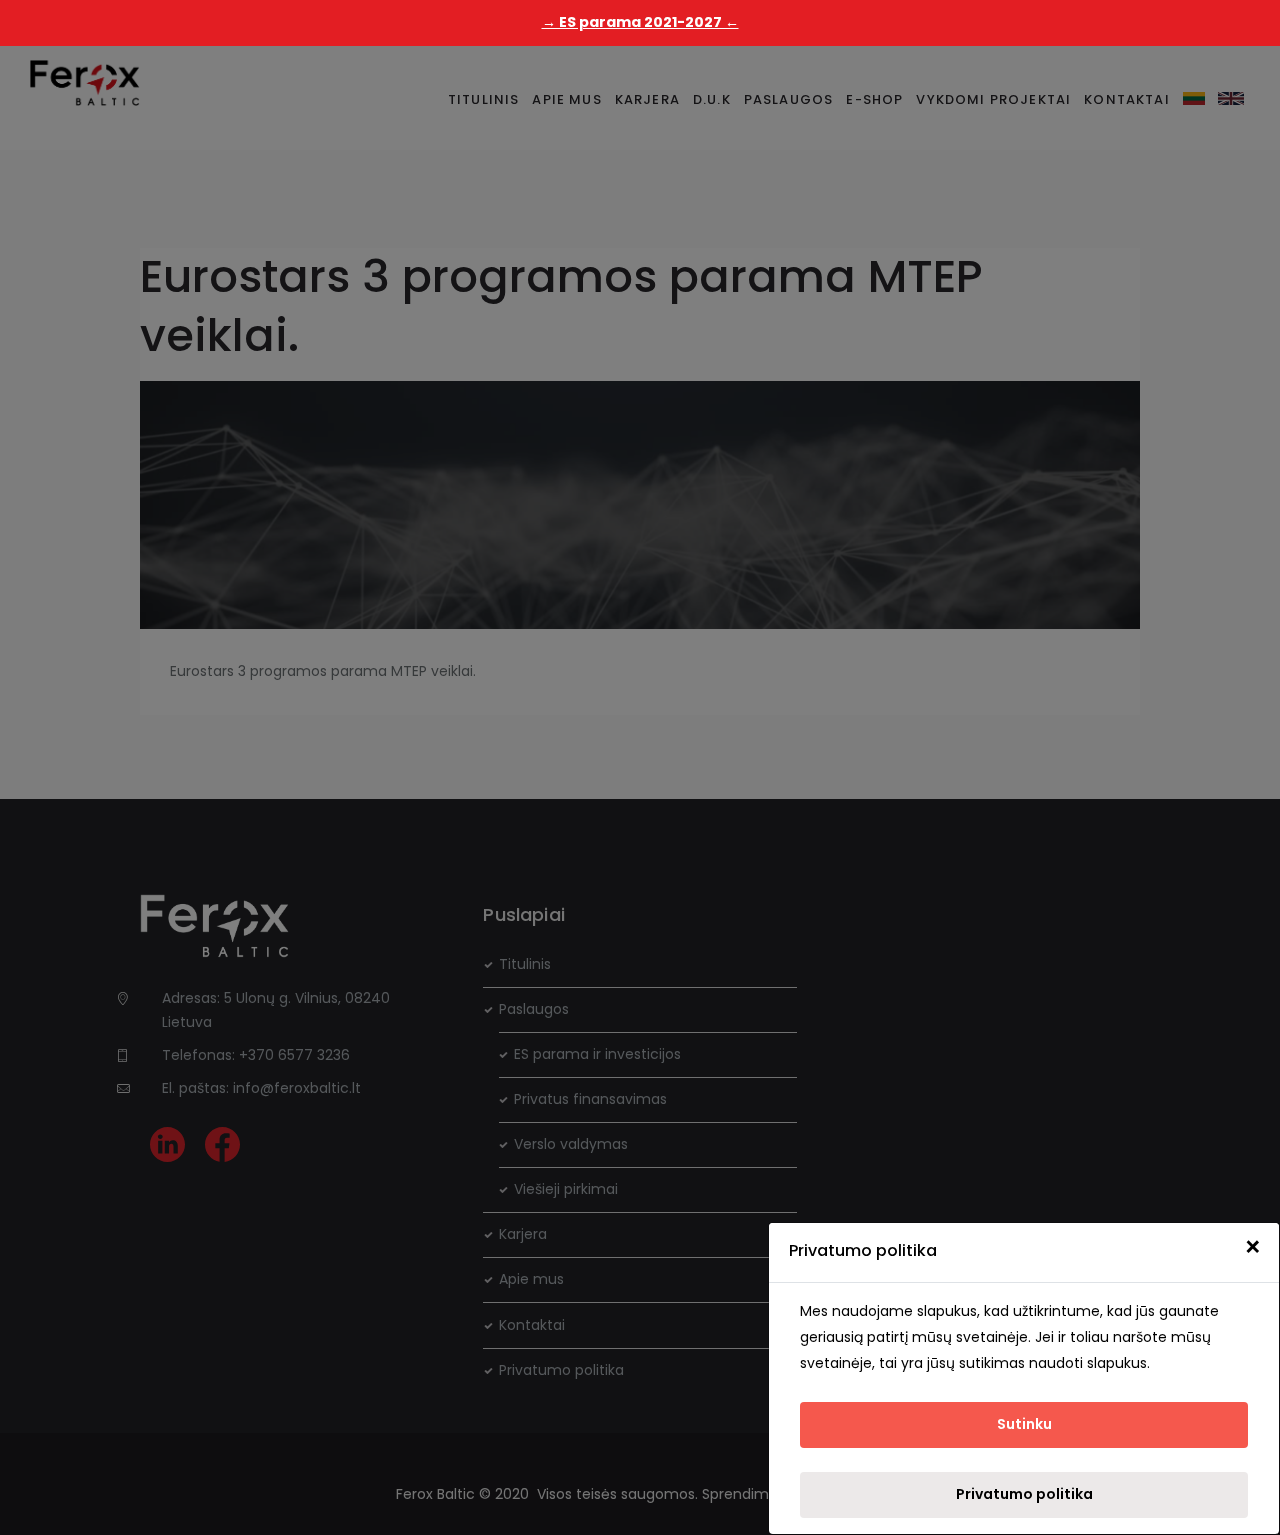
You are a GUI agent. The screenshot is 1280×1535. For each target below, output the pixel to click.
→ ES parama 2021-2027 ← (640, 22)
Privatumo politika (1024, 1494)
